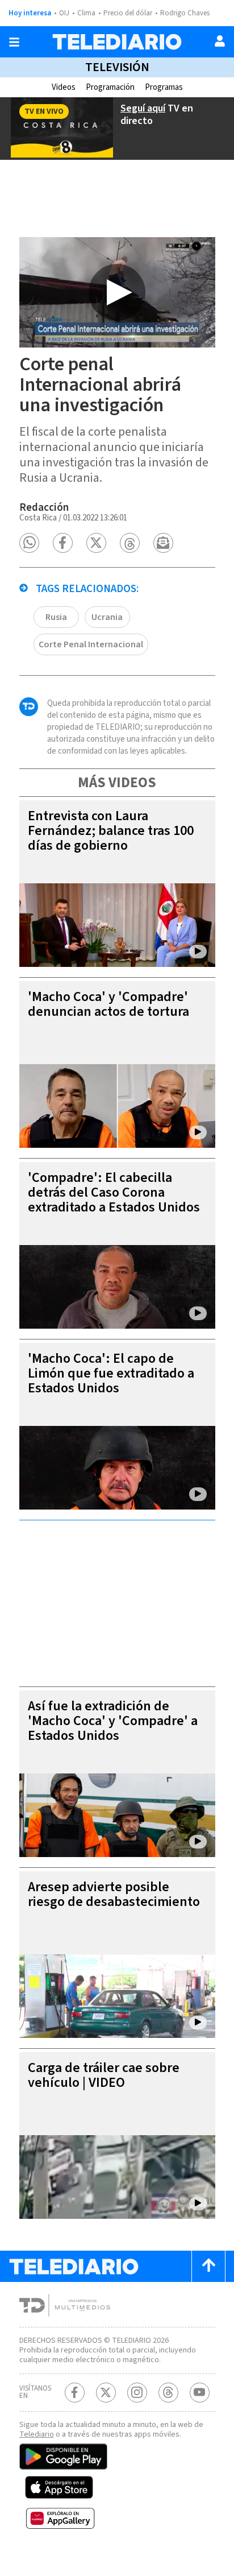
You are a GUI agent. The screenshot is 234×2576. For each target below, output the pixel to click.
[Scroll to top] (208, 2266)
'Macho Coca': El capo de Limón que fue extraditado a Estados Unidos (111, 1373)
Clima (86, 13)
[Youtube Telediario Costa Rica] (200, 2393)
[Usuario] (220, 41)
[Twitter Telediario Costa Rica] (106, 2393)
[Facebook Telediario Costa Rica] (75, 2393)
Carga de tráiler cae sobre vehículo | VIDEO (104, 2075)
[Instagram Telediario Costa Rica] (137, 2393)
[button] (29, 543)
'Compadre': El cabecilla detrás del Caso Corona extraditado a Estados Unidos (114, 1192)
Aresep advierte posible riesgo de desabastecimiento (114, 1894)
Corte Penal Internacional (91, 644)
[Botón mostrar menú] (14, 42)
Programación (110, 87)
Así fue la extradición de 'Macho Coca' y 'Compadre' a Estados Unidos (113, 1721)
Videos (64, 87)
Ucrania (107, 617)
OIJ (64, 13)
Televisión (117, 67)
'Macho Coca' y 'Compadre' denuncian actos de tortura (108, 1004)
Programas (164, 87)
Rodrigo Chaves (185, 13)
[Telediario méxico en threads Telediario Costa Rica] (168, 2393)
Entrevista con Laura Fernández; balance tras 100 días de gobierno (111, 831)
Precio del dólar (128, 13)
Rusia (56, 617)
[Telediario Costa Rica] (117, 42)
